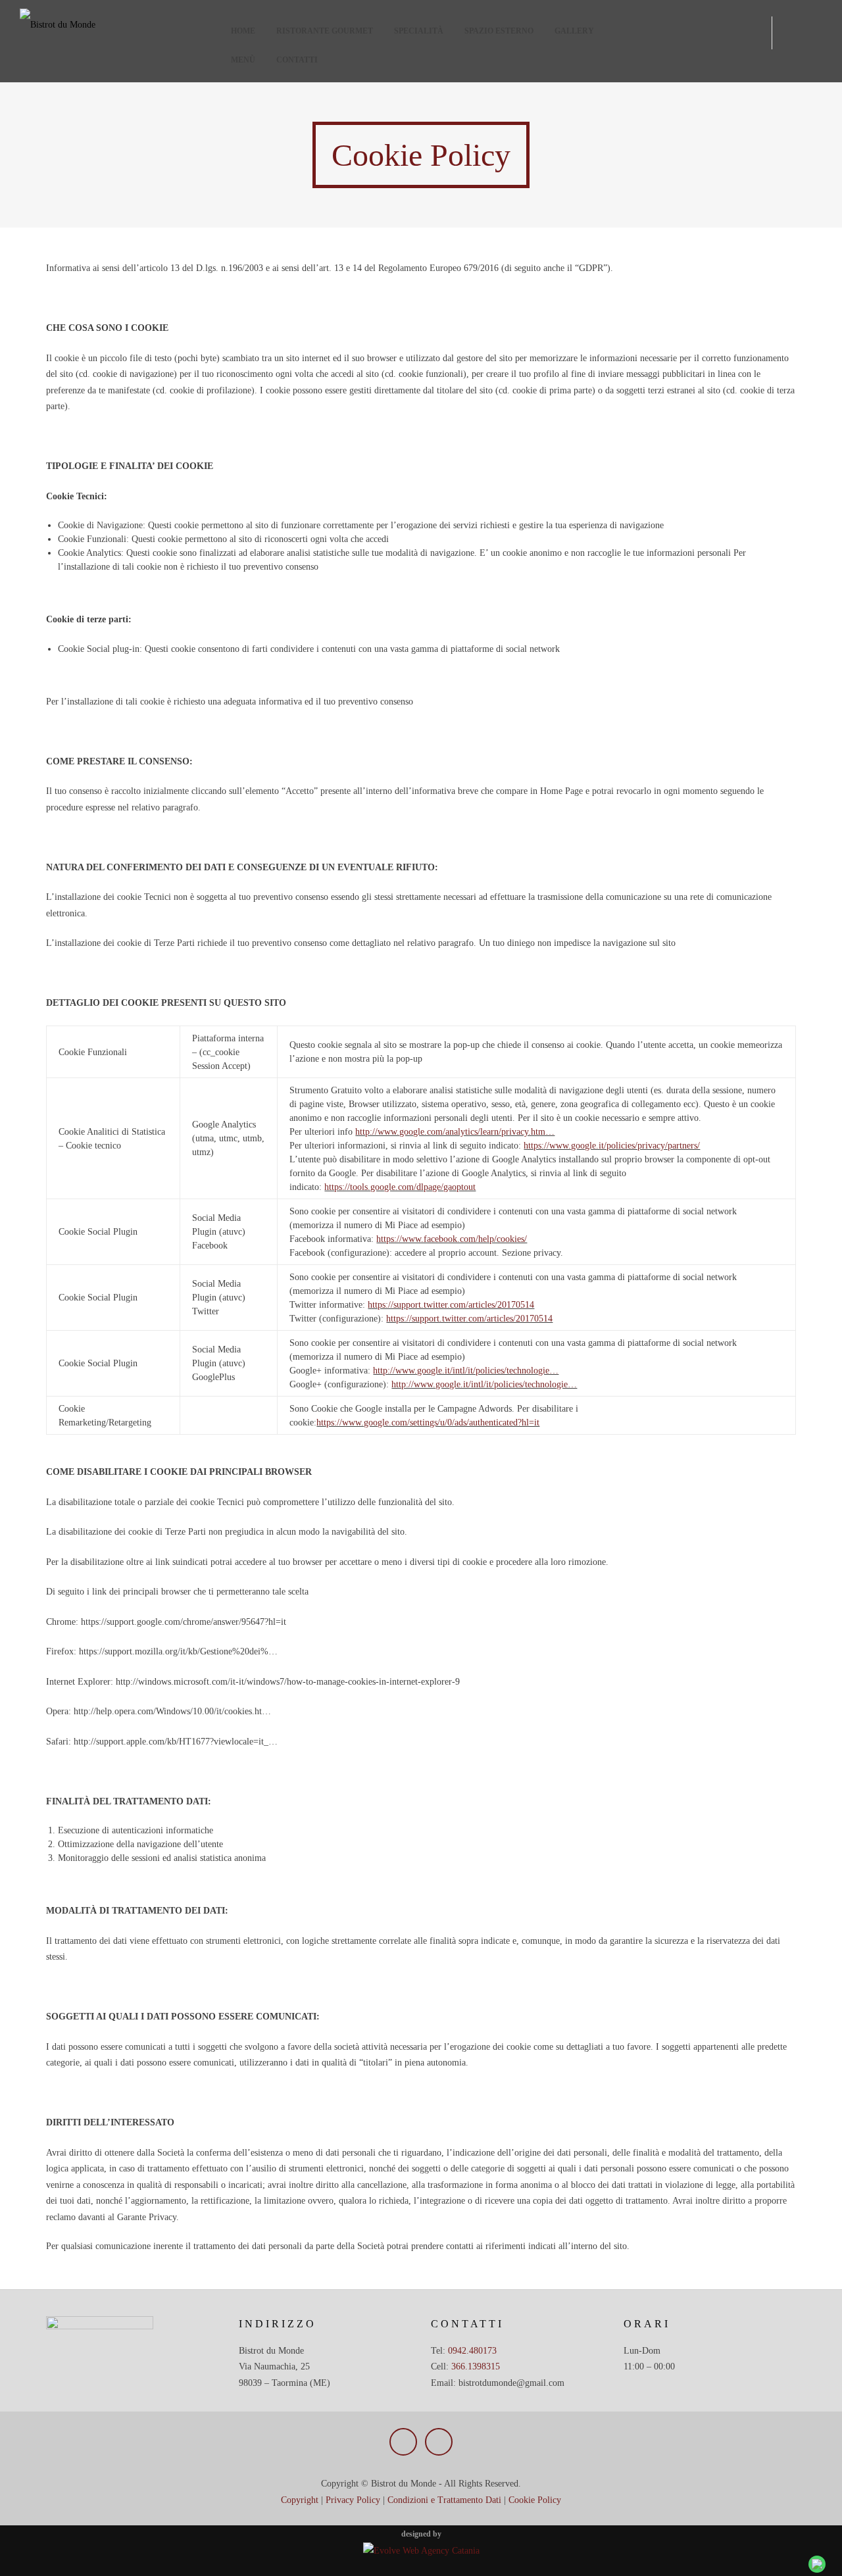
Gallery (574, 31)
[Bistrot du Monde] (120, 25)
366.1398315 (476, 2366)
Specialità (419, 31)
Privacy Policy (353, 2500)
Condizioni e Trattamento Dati (444, 2500)
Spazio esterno (499, 31)
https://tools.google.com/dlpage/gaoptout (400, 1187)
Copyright (300, 2500)
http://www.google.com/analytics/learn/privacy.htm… (455, 1132)
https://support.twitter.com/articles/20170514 (451, 1305)
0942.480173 (472, 2351)
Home (243, 31)
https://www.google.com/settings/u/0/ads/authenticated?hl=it (428, 1423)
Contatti (297, 60)
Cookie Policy (535, 2500)
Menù (243, 60)
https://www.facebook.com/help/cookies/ (452, 1239)
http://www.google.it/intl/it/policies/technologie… (466, 1371)
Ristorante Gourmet (325, 31)
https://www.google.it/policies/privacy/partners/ (612, 1146)
